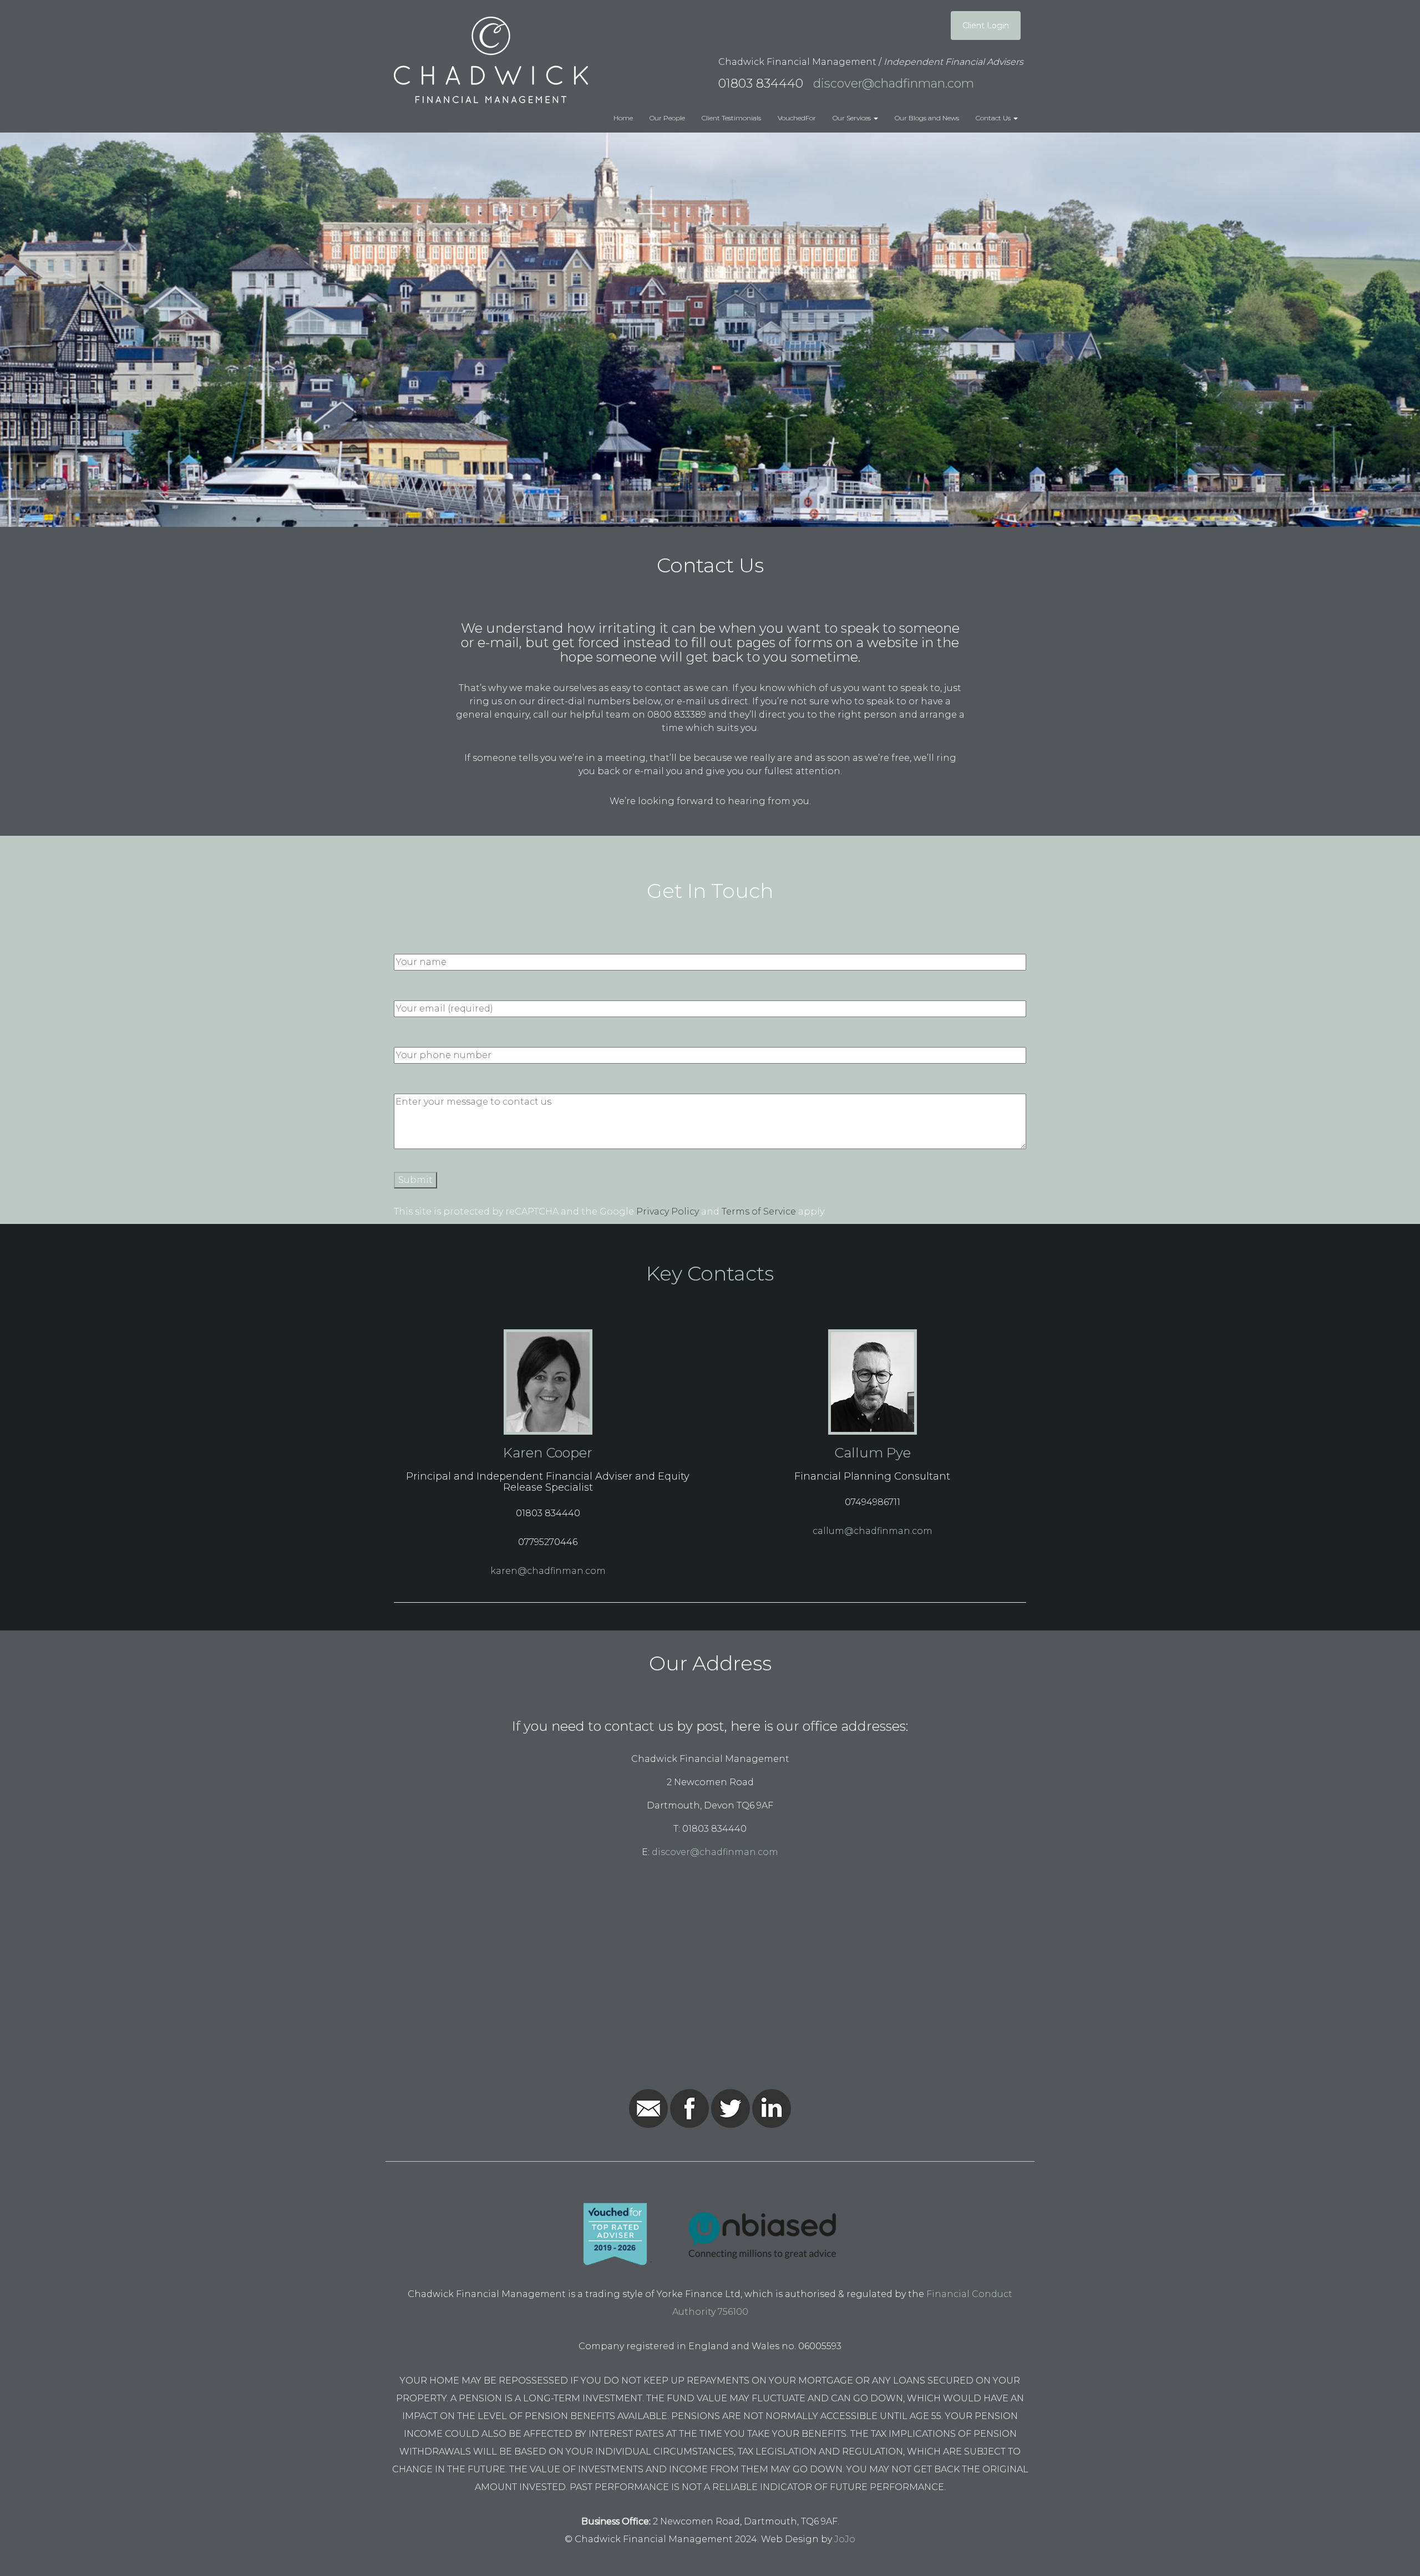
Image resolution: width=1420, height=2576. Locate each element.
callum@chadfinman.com (873, 1531)
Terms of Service (759, 1211)
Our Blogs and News (927, 118)
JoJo (845, 2539)
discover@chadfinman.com (892, 83)
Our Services (853, 118)
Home (623, 118)
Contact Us (994, 118)
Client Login (986, 26)
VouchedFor (797, 118)
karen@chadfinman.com (548, 1571)
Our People (667, 118)
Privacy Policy (668, 1211)
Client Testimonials (731, 118)
